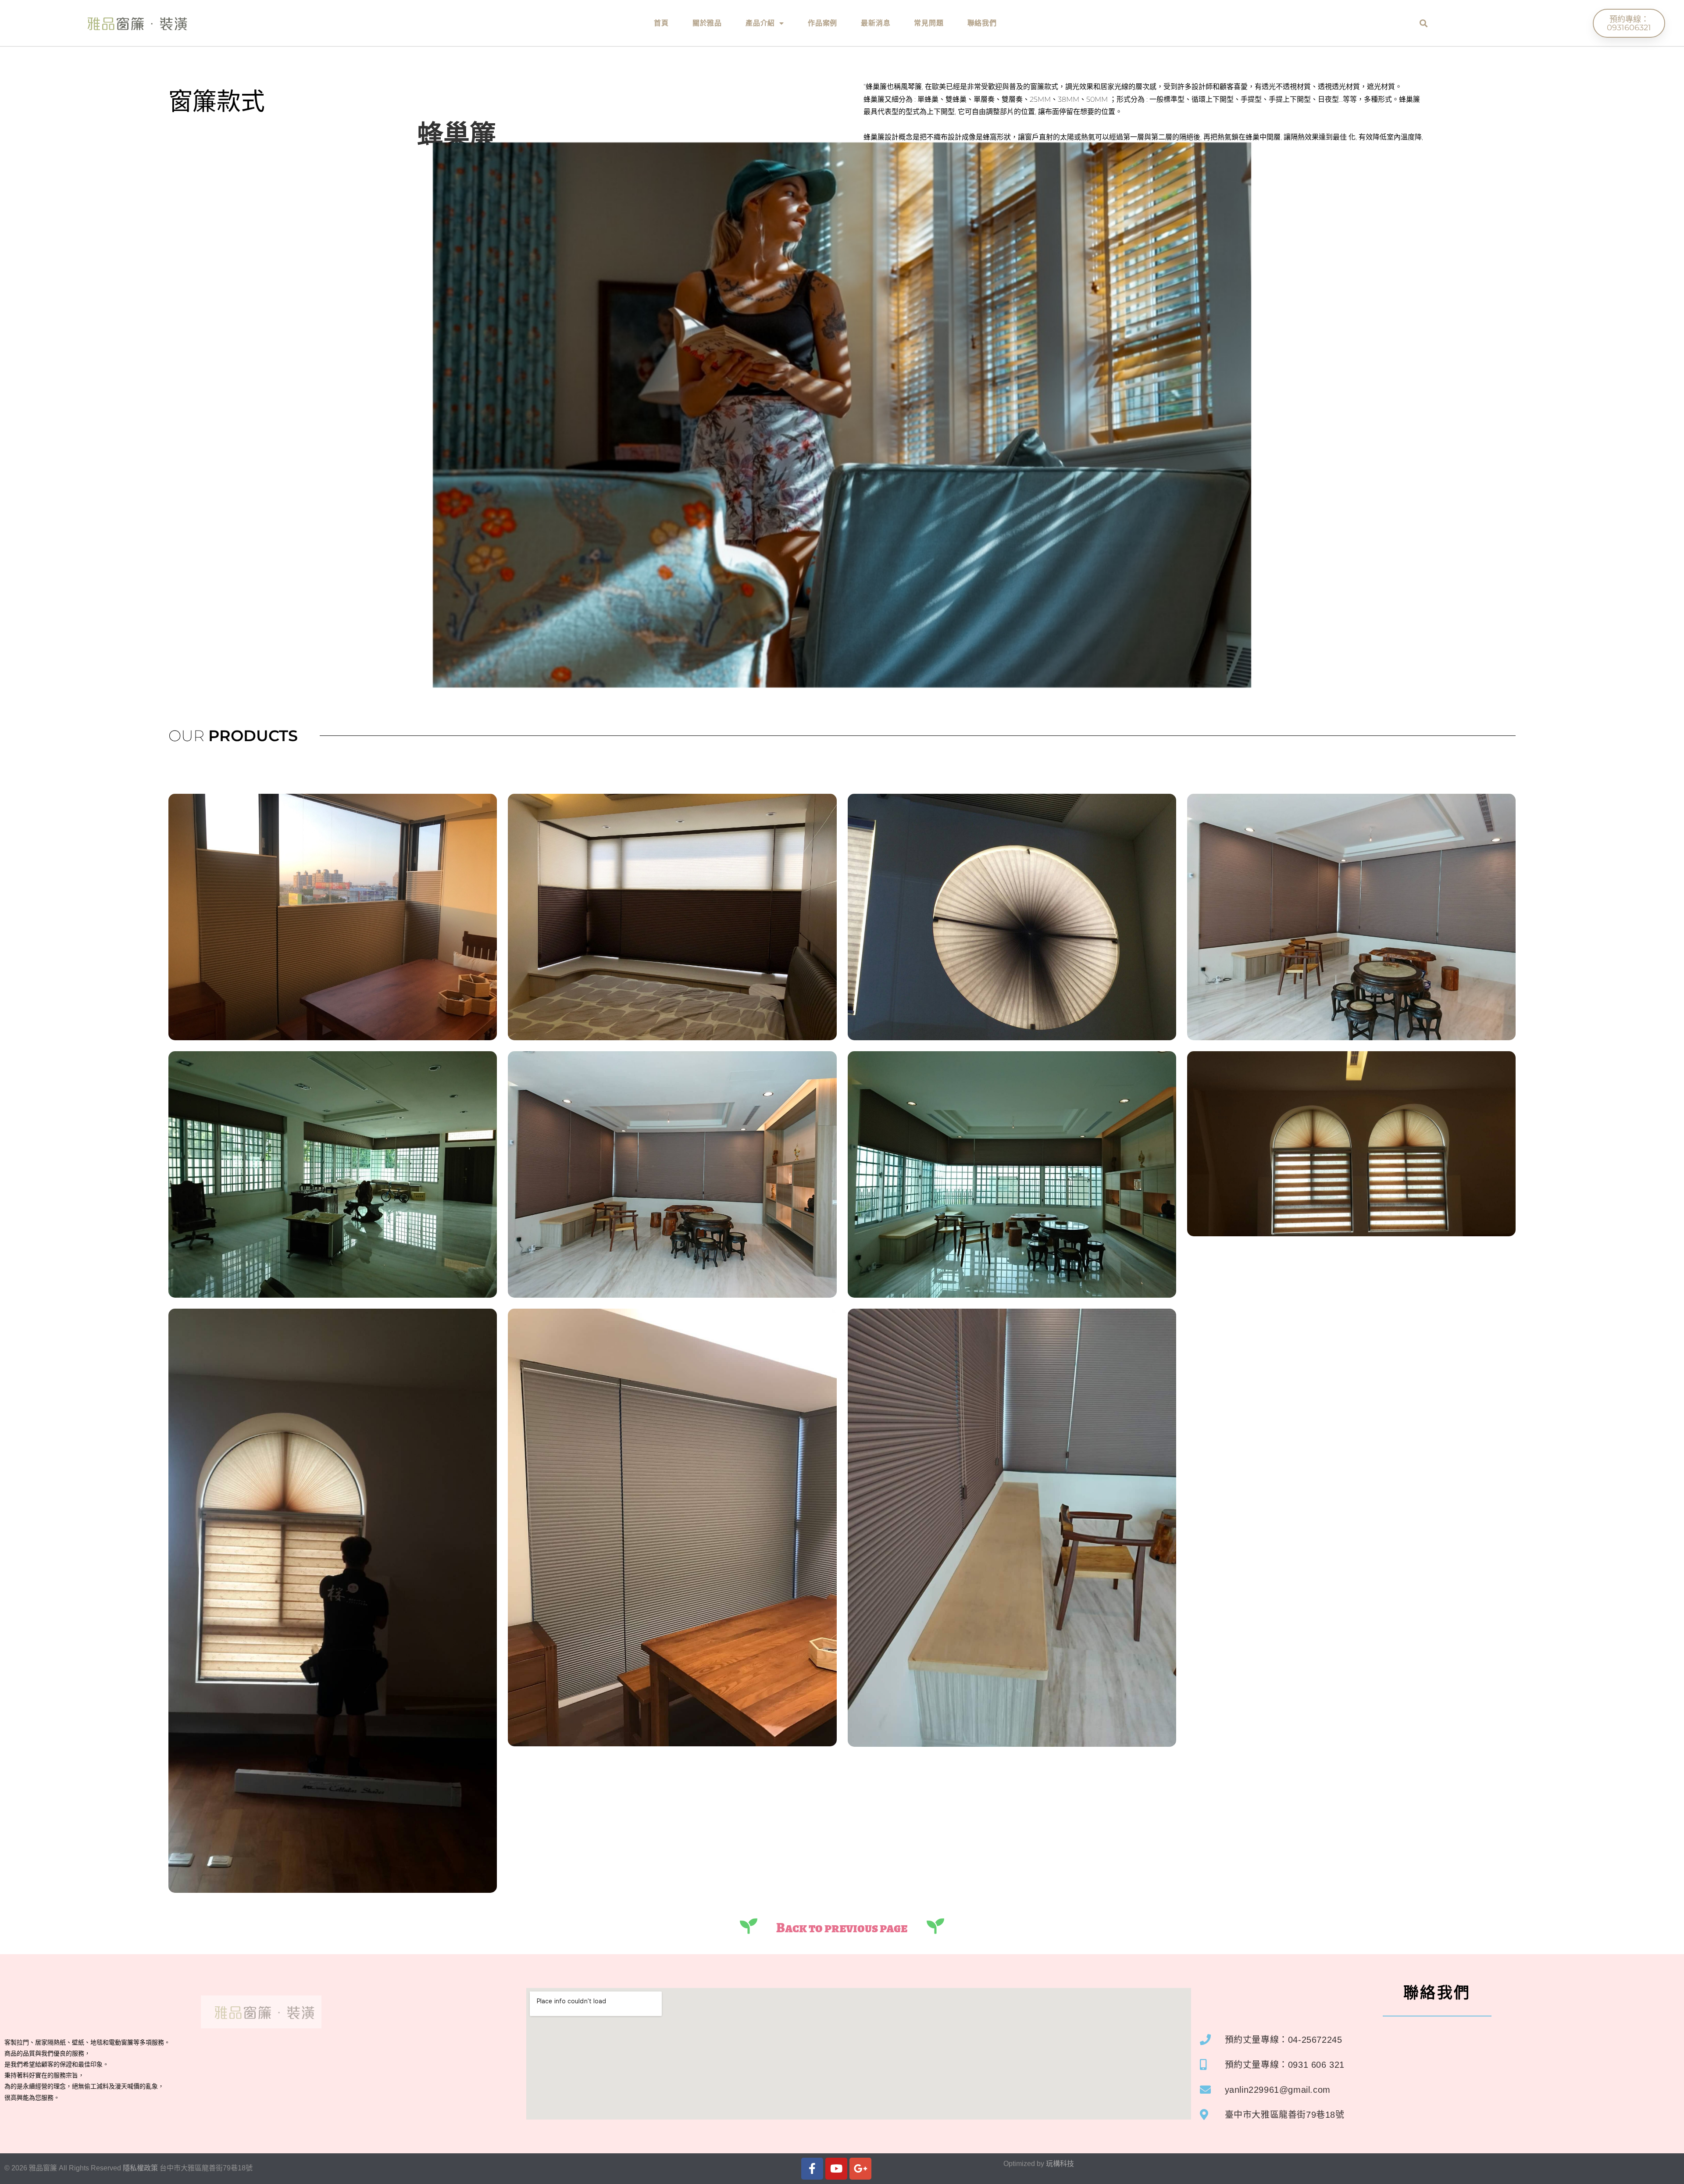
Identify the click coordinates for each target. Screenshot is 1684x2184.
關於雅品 (707, 23)
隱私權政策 (140, 2168)
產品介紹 (760, 23)
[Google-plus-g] (860, 2169)
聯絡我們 (982, 23)
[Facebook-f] (812, 2169)
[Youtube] (836, 2169)
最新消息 (876, 23)
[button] (1424, 23)
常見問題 (929, 23)
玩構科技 (1060, 2164)
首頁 (661, 23)
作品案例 (822, 23)
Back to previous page (842, 1928)
